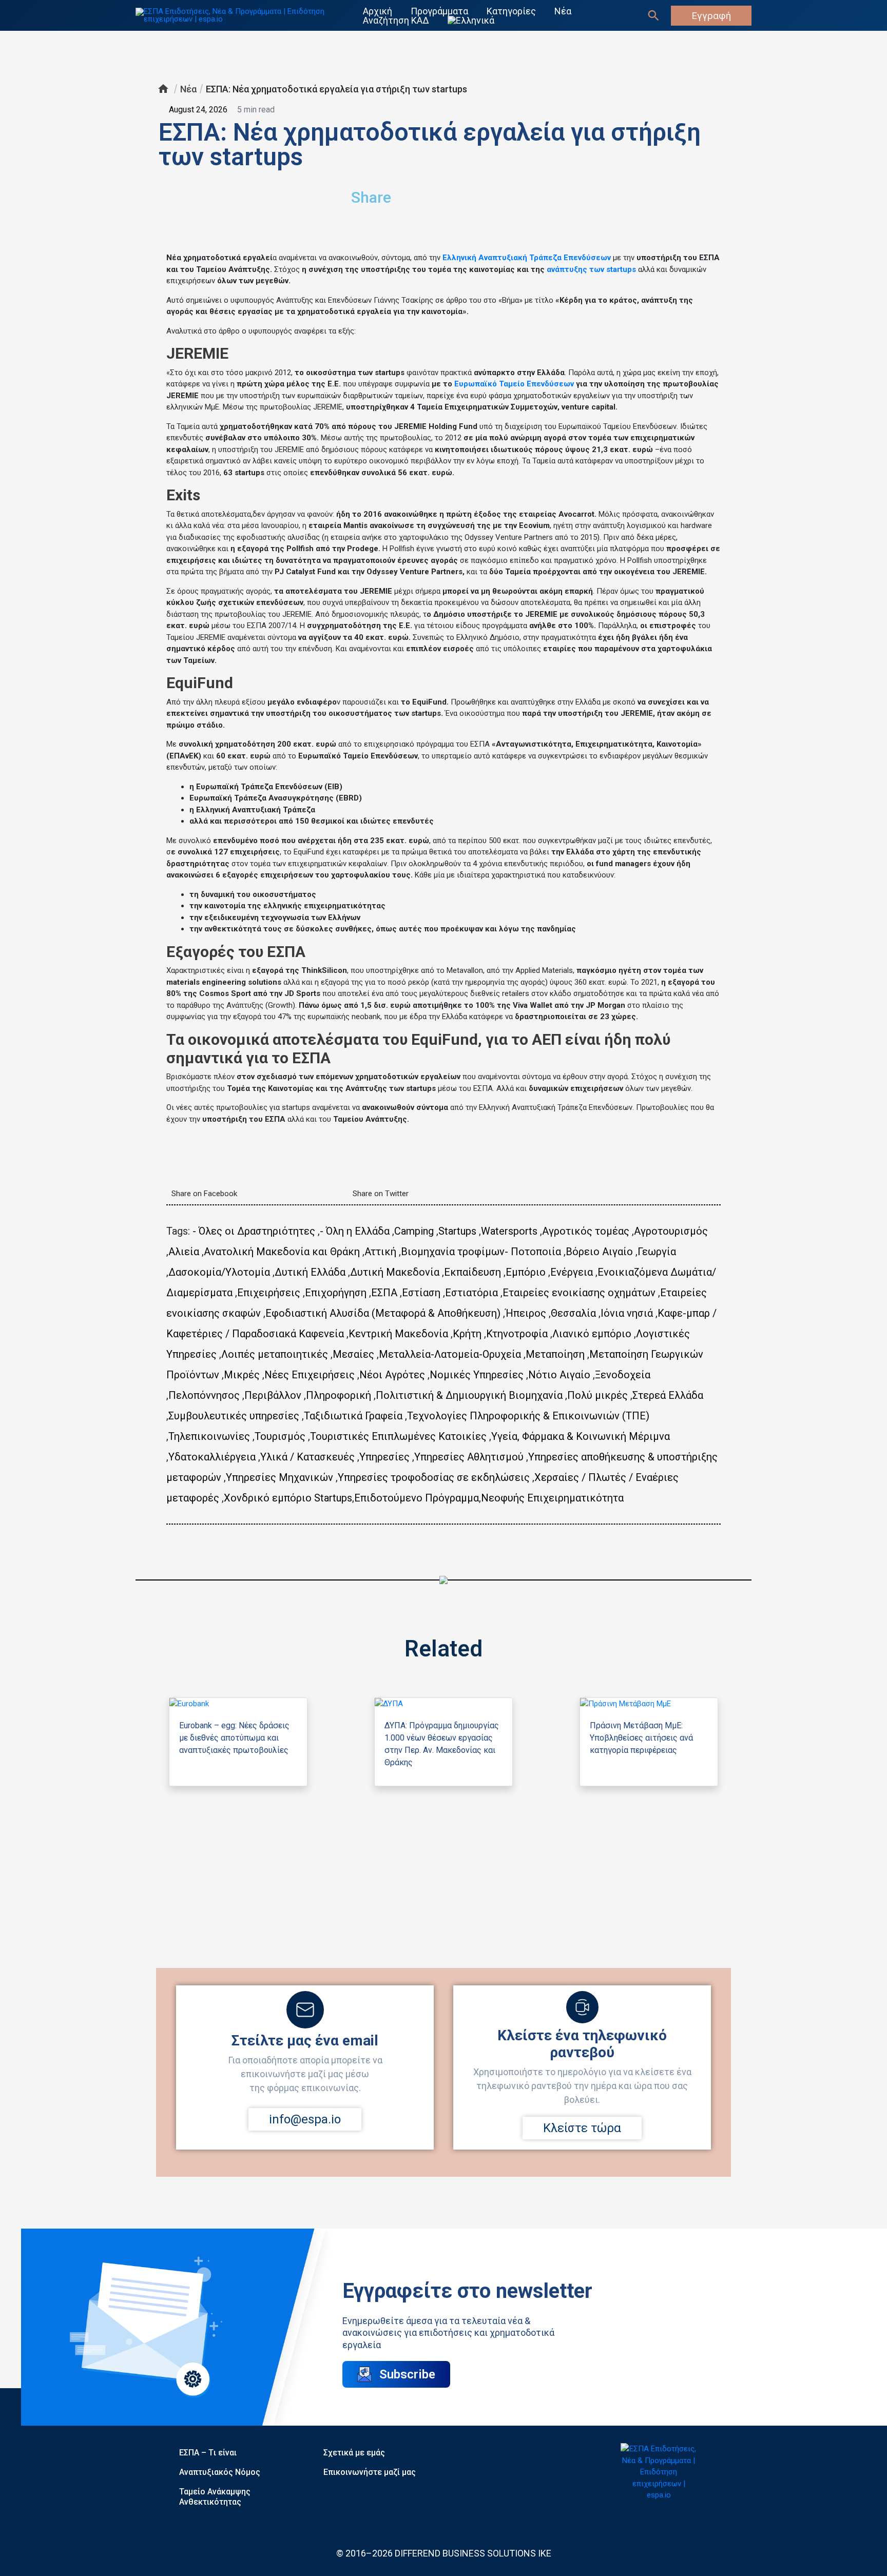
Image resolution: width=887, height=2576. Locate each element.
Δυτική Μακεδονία (395, 1272)
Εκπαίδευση (473, 1272)
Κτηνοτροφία (517, 1334)
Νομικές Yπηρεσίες (477, 1375)
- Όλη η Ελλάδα (355, 1231)
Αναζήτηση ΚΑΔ (396, 21)
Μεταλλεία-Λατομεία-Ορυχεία (450, 1354)
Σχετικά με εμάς (354, 2453)
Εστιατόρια (471, 1293)
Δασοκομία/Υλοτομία (219, 1272)
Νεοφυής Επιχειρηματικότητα (552, 1498)
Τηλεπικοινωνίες (209, 1436)
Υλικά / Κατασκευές (307, 1457)
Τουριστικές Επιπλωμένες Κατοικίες (398, 1436)
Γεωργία (657, 1252)
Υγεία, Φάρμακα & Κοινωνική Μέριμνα (581, 1436)
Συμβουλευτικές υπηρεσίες (234, 1416)
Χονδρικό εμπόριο (268, 1498)
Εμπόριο (526, 1272)
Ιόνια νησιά (627, 1313)
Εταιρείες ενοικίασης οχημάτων (579, 1293)
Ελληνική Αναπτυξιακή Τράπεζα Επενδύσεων (527, 258)
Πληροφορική (339, 1395)
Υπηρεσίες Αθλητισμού (469, 1457)
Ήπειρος (526, 1313)
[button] (544, 193)
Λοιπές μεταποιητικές (275, 1354)
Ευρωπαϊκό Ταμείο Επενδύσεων (514, 384)
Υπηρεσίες (384, 1457)
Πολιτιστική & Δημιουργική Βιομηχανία (469, 1395)
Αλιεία (184, 1252)
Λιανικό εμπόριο (592, 1334)
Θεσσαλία (573, 1313)
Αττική (380, 1252)
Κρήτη (467, 1334)
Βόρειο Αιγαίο (599, 1252)
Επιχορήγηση (336, 1293)
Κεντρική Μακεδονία (398, 1334)
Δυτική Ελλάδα (310, 1272)
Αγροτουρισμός (671, 1231)
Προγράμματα (439, 11)
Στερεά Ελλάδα (668, 1395)
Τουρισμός (280, 1436)
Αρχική (378, 11)
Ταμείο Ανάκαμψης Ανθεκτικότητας (215, 2497)
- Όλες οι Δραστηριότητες (254, 1231)
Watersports (509, 1231)
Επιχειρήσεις (269, 1293)
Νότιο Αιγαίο (559, 1375)
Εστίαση (421, 1293)
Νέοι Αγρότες (392, 1375)
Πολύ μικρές (597, 1395)
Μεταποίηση (555, 1354)
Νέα (563, 11)
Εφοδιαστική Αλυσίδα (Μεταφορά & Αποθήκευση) (383, 1313)
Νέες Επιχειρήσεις (310, 1375)
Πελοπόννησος (204, 1395)
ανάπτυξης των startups (591, 269)
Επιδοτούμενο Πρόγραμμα (417, 1498)
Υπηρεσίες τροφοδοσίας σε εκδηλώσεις (434, 1477)
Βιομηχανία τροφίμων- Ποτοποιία (481, 1252)
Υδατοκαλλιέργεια (212, 1457)
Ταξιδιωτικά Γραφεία (353, 1416)
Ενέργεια (572, 1272)
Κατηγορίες (511, 11)
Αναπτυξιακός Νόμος (220, 2472)
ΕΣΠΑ (384, 1293)
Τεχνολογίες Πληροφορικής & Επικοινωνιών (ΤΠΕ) (528, 1416)
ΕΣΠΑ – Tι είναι (208, 2453)
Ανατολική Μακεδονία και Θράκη (282, 1252)
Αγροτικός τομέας (586, 1231)
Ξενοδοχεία (623, 1375)
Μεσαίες (353, 1354)
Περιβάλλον (273, 1395)
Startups (457, 1231)
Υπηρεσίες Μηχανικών (279, 1477)
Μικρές (242, 1375)
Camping (414, 1231)
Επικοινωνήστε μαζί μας (370, 2472)
